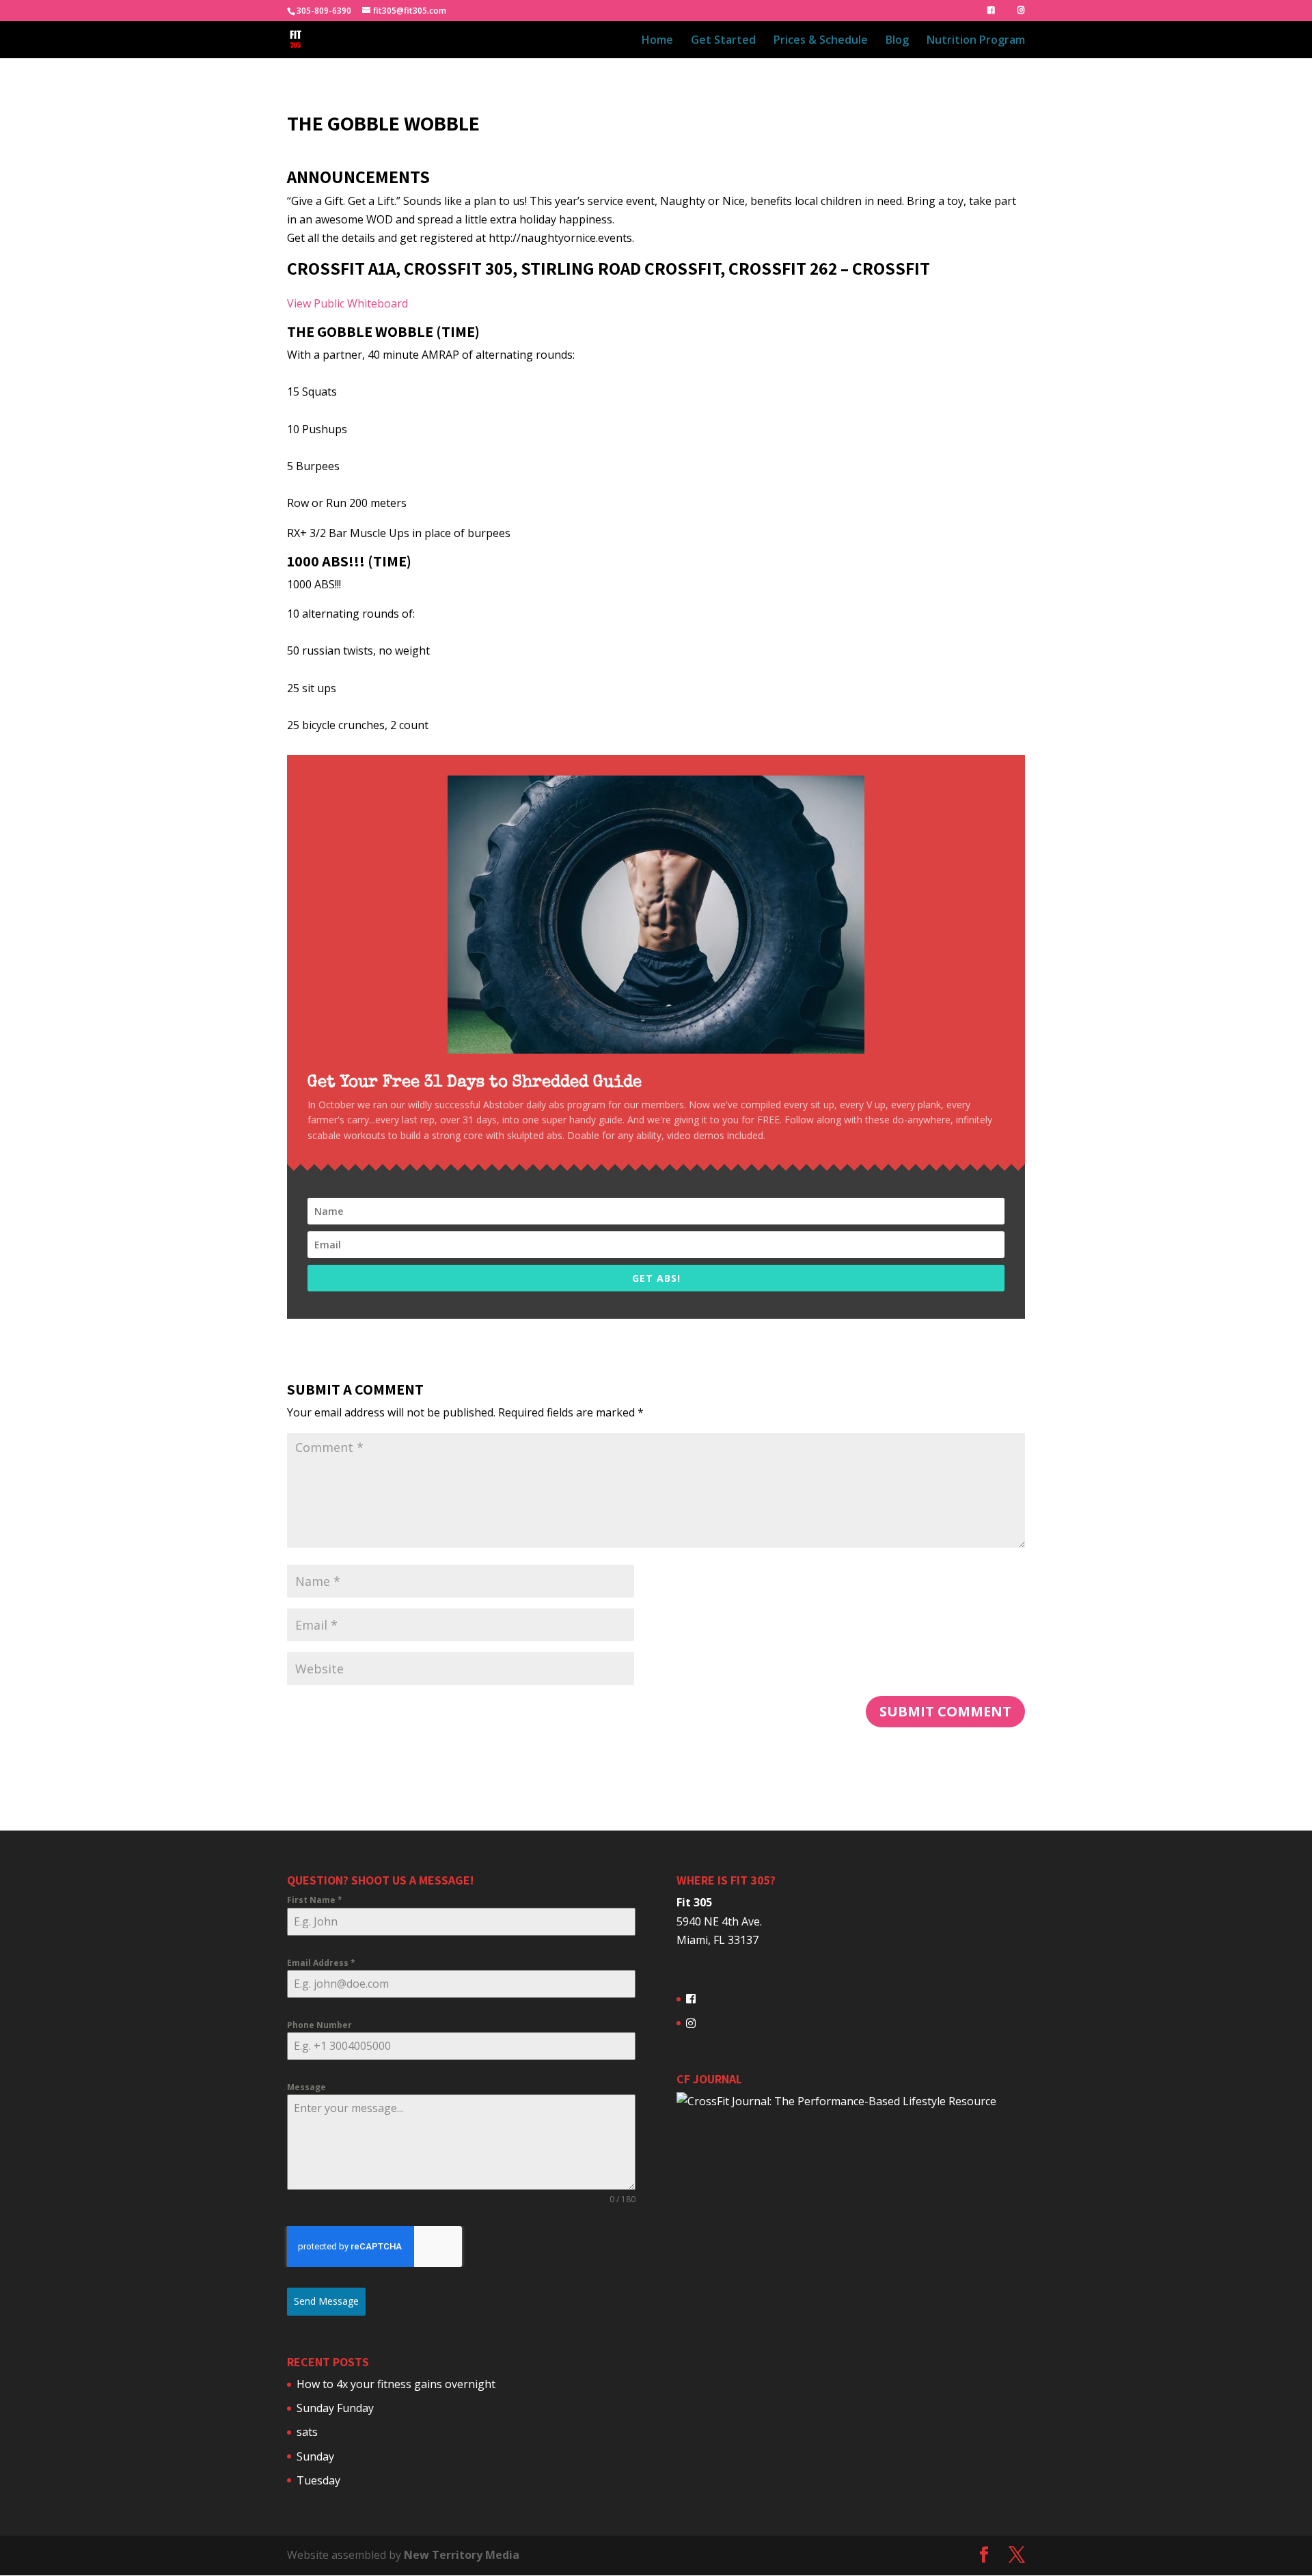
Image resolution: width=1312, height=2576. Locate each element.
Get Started (723, 41)
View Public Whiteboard (347, 303)
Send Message (326, 2301)
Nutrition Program (976, 41)
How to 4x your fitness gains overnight (396, 2384)
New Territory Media (462, 2555)
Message (306, 2087)
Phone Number (319, 2025)
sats (307, 2432)
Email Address (321, 1963)
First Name (315, 1900)
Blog (897, 41)
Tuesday (318, 2480)
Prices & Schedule (821, 41)
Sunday (315, 2456)
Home (657, 41)
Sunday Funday (335, 2408)
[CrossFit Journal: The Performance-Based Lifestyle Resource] (836, 2101)
